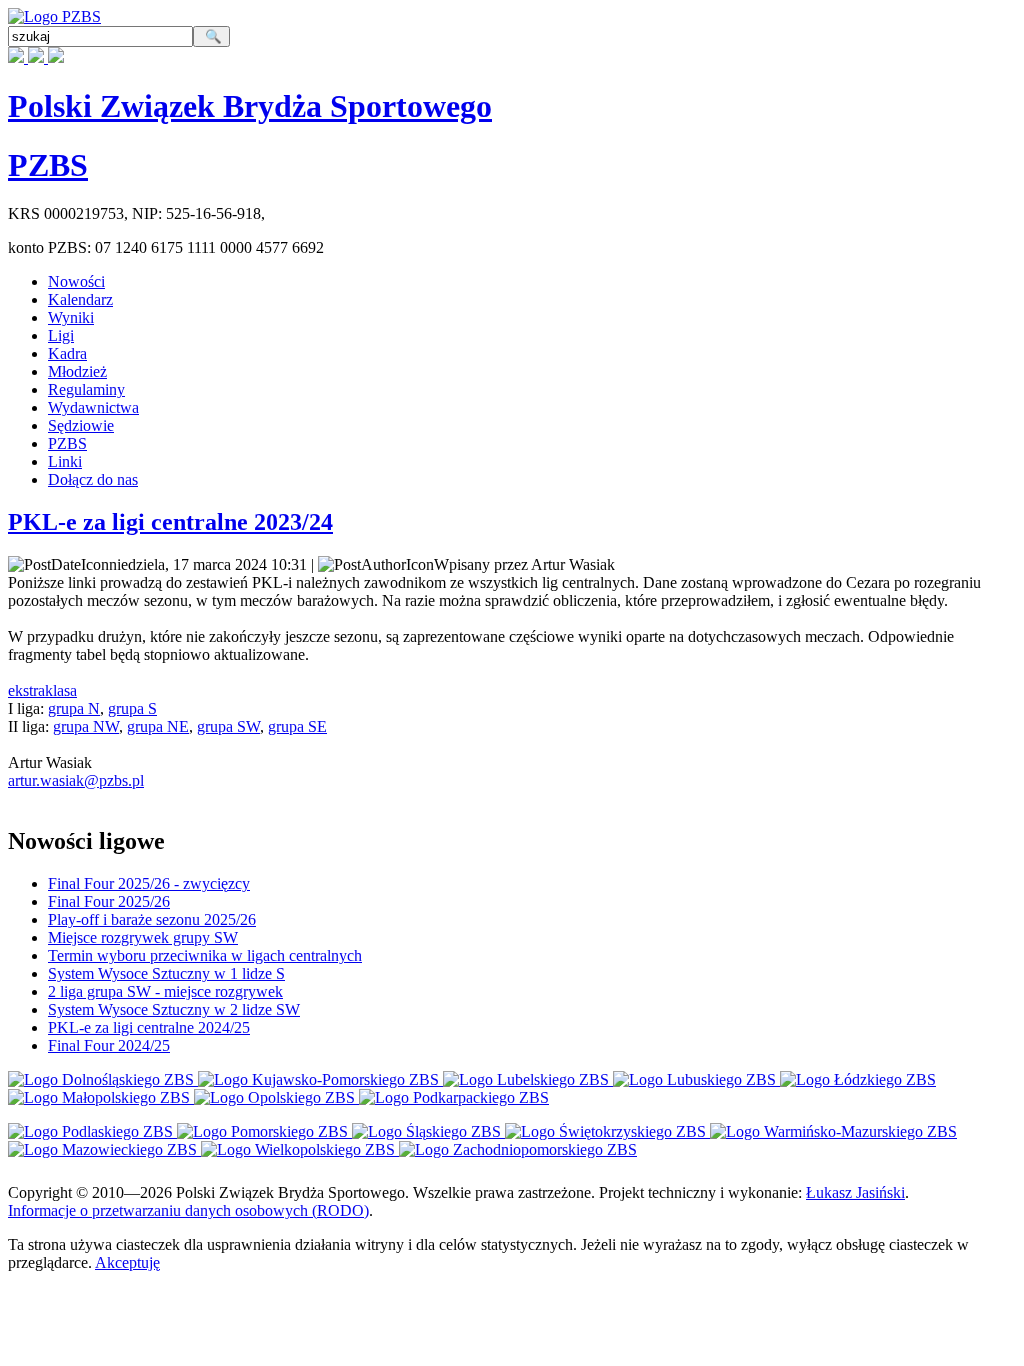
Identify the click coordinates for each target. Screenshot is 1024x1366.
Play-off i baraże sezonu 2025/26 (152, 919)
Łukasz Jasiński (855, 1192)
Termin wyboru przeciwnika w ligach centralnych (205, 955)
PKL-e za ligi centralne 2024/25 (149, 1027)
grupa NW (86, 726)
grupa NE (158, 726)
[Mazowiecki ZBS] (104, 1149)
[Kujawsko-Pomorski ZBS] (320, 1079)
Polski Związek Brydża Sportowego (250, 106)
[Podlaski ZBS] (92, 1131)
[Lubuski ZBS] (696, 1079)
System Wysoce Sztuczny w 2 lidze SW (174, 1009)
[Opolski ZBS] (276, 1097)
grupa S (132, 708)
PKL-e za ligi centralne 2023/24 (170, 522)
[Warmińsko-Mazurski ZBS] (833, 1131)
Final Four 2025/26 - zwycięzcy (149, 883)
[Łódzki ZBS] (858, 1079)
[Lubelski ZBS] (528, 1079)
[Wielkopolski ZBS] (300, 1149)
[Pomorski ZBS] (264, 1131)
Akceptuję (127, 1262)
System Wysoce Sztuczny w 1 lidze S (166, 973)
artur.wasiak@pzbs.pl (76, 780)
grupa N (74, 708)
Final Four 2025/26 (109, 901)
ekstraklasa (42, 690)
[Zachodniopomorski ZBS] (518, 1149)
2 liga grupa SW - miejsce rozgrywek (165, 991)
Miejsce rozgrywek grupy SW (143, 937)
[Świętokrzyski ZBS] (607, 1131)
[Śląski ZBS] (428, 1131)
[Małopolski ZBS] (101, 1097)
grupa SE (297, 726)
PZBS (48, 165)
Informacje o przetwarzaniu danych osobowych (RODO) (188, 1210)
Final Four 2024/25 (109, 1045)
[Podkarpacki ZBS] (454, 1097)
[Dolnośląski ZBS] (103, 1079)
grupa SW (228, 726)
